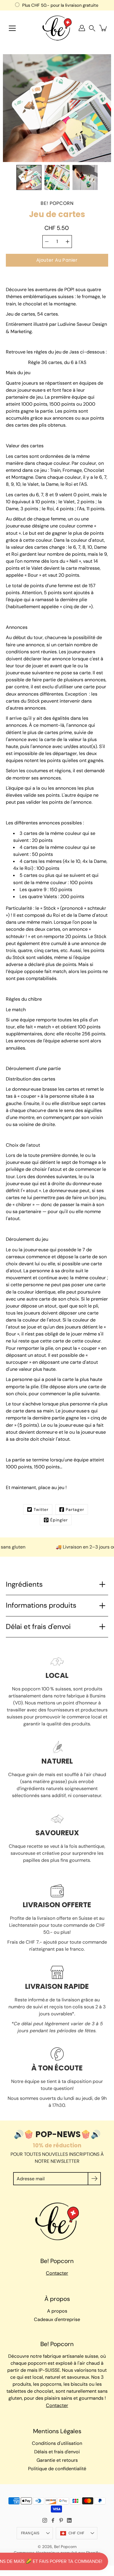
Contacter (57, 2273)
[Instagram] (45, 2520)
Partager (75, 1509)
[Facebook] (53, 2520)
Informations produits (41, 1605)
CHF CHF (76, 2533)
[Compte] (82, 28)
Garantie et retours (57, 2460)
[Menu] (12, 28)
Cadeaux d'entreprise (57, 2319)
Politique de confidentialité (57, 2469)
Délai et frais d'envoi (38, 1627)
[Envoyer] (94, 2179)
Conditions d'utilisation (57, 2443)
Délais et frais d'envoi (57, 2452)
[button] (92, 28)
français (30, 2533)
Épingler (59, 1520)
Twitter (41, 1509)
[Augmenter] (68, 242)
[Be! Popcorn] (57, 28)
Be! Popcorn (65, 2547)
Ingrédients (24, 1584)
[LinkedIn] (69, 2520)
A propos (57, 2311)
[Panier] (103, 28)
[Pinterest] (61, 2520)
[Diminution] (47, 242)
